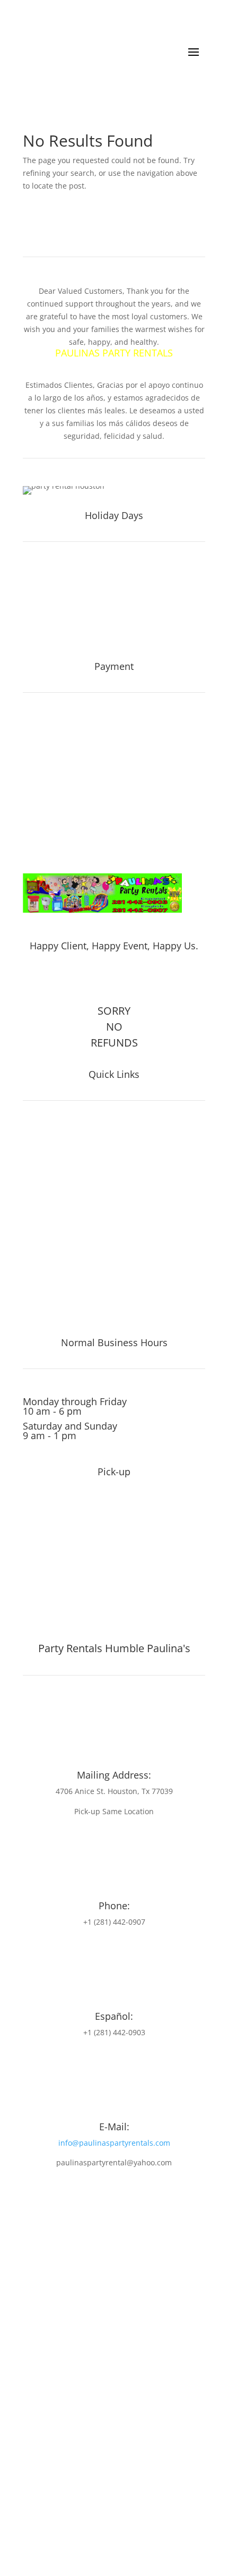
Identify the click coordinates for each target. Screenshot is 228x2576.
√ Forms (41, 1252)
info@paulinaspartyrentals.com (114, 2143)
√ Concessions (55, 1178)
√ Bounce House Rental (75, 1282)
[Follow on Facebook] (100, 980)
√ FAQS (38, 1222)
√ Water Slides (55, 1133)
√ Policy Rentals (58, 1237)
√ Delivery (45, 1267)
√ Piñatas (43, 1193)
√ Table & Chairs (59, 1163)
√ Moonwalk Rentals (68, 1297)
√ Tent (37, 1148)
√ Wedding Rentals (64, 1312)
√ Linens (41, 1208)
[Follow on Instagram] (122, 980)
